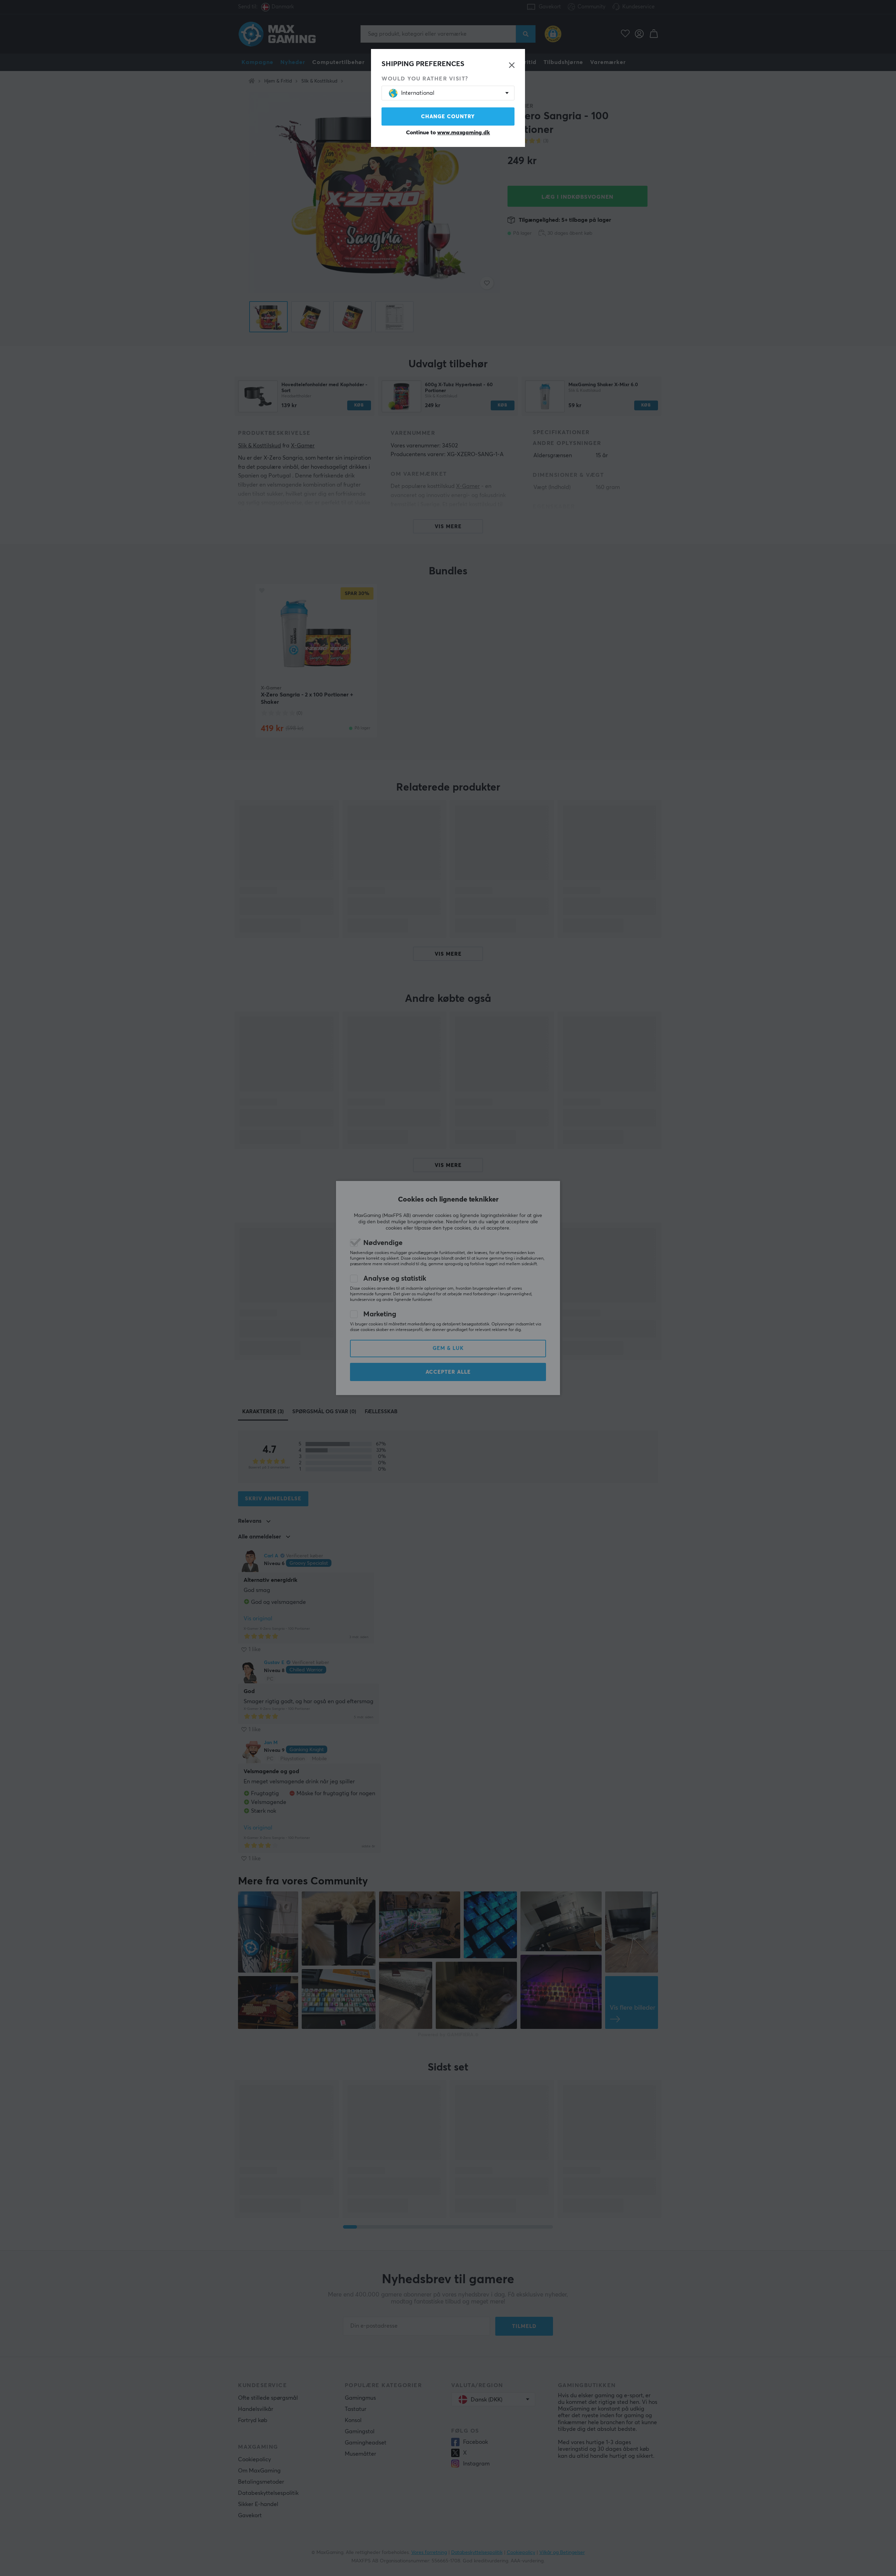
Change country (448, 117)
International (418, 93)
